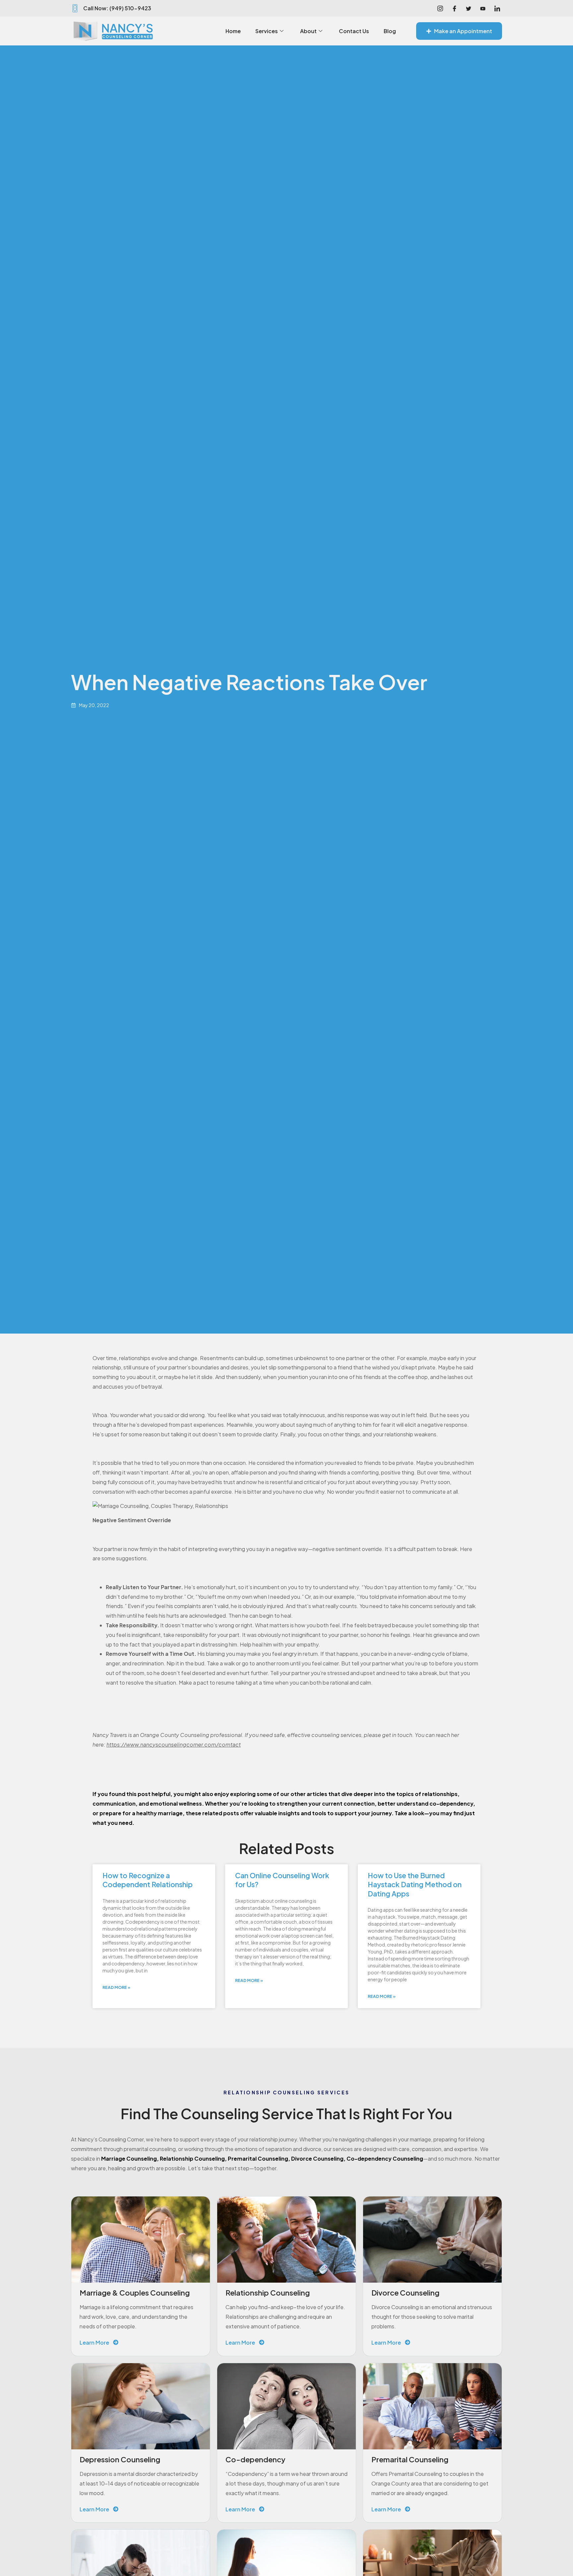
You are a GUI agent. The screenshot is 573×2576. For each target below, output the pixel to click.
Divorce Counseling (317, 2158)
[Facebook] (454, 8)
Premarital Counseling (258, 2158)
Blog (390, 31)
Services (267, 31)
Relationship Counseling (192, 2158)
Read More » (116, 1987)
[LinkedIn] (497, 8)
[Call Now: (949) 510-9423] (75, 8)
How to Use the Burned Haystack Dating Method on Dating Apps (415, 1885)
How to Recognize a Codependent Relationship (148, 1880)
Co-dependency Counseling (385, 2158)
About (308, 31)
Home (233, 31)
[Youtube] (483, 8)
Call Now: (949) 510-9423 (117, 8)
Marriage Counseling (129, 2158)
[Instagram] (440, 8)
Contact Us (354, 31)
